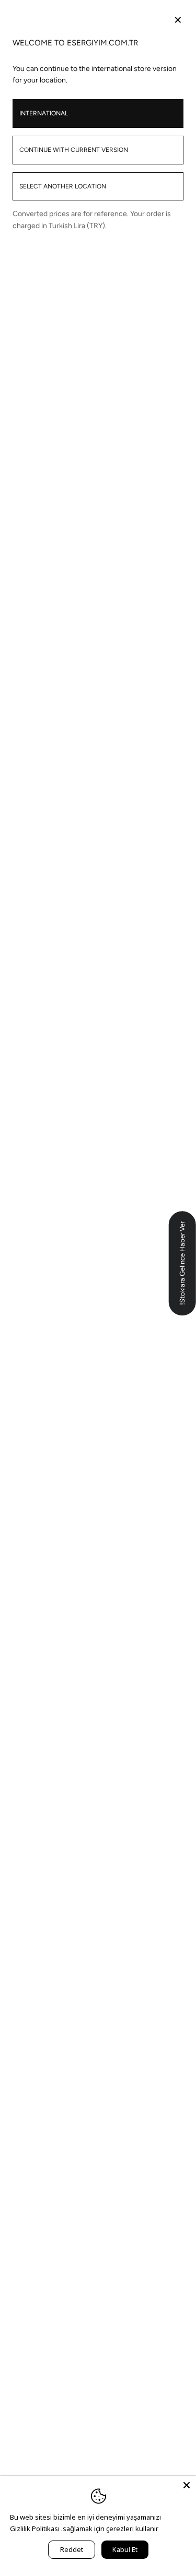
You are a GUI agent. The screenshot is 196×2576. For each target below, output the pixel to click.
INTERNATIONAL (44, 113)
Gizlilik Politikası (35, 2528)
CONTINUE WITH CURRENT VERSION (74, 150)
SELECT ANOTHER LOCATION (63, 186)
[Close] (187, 2485)
